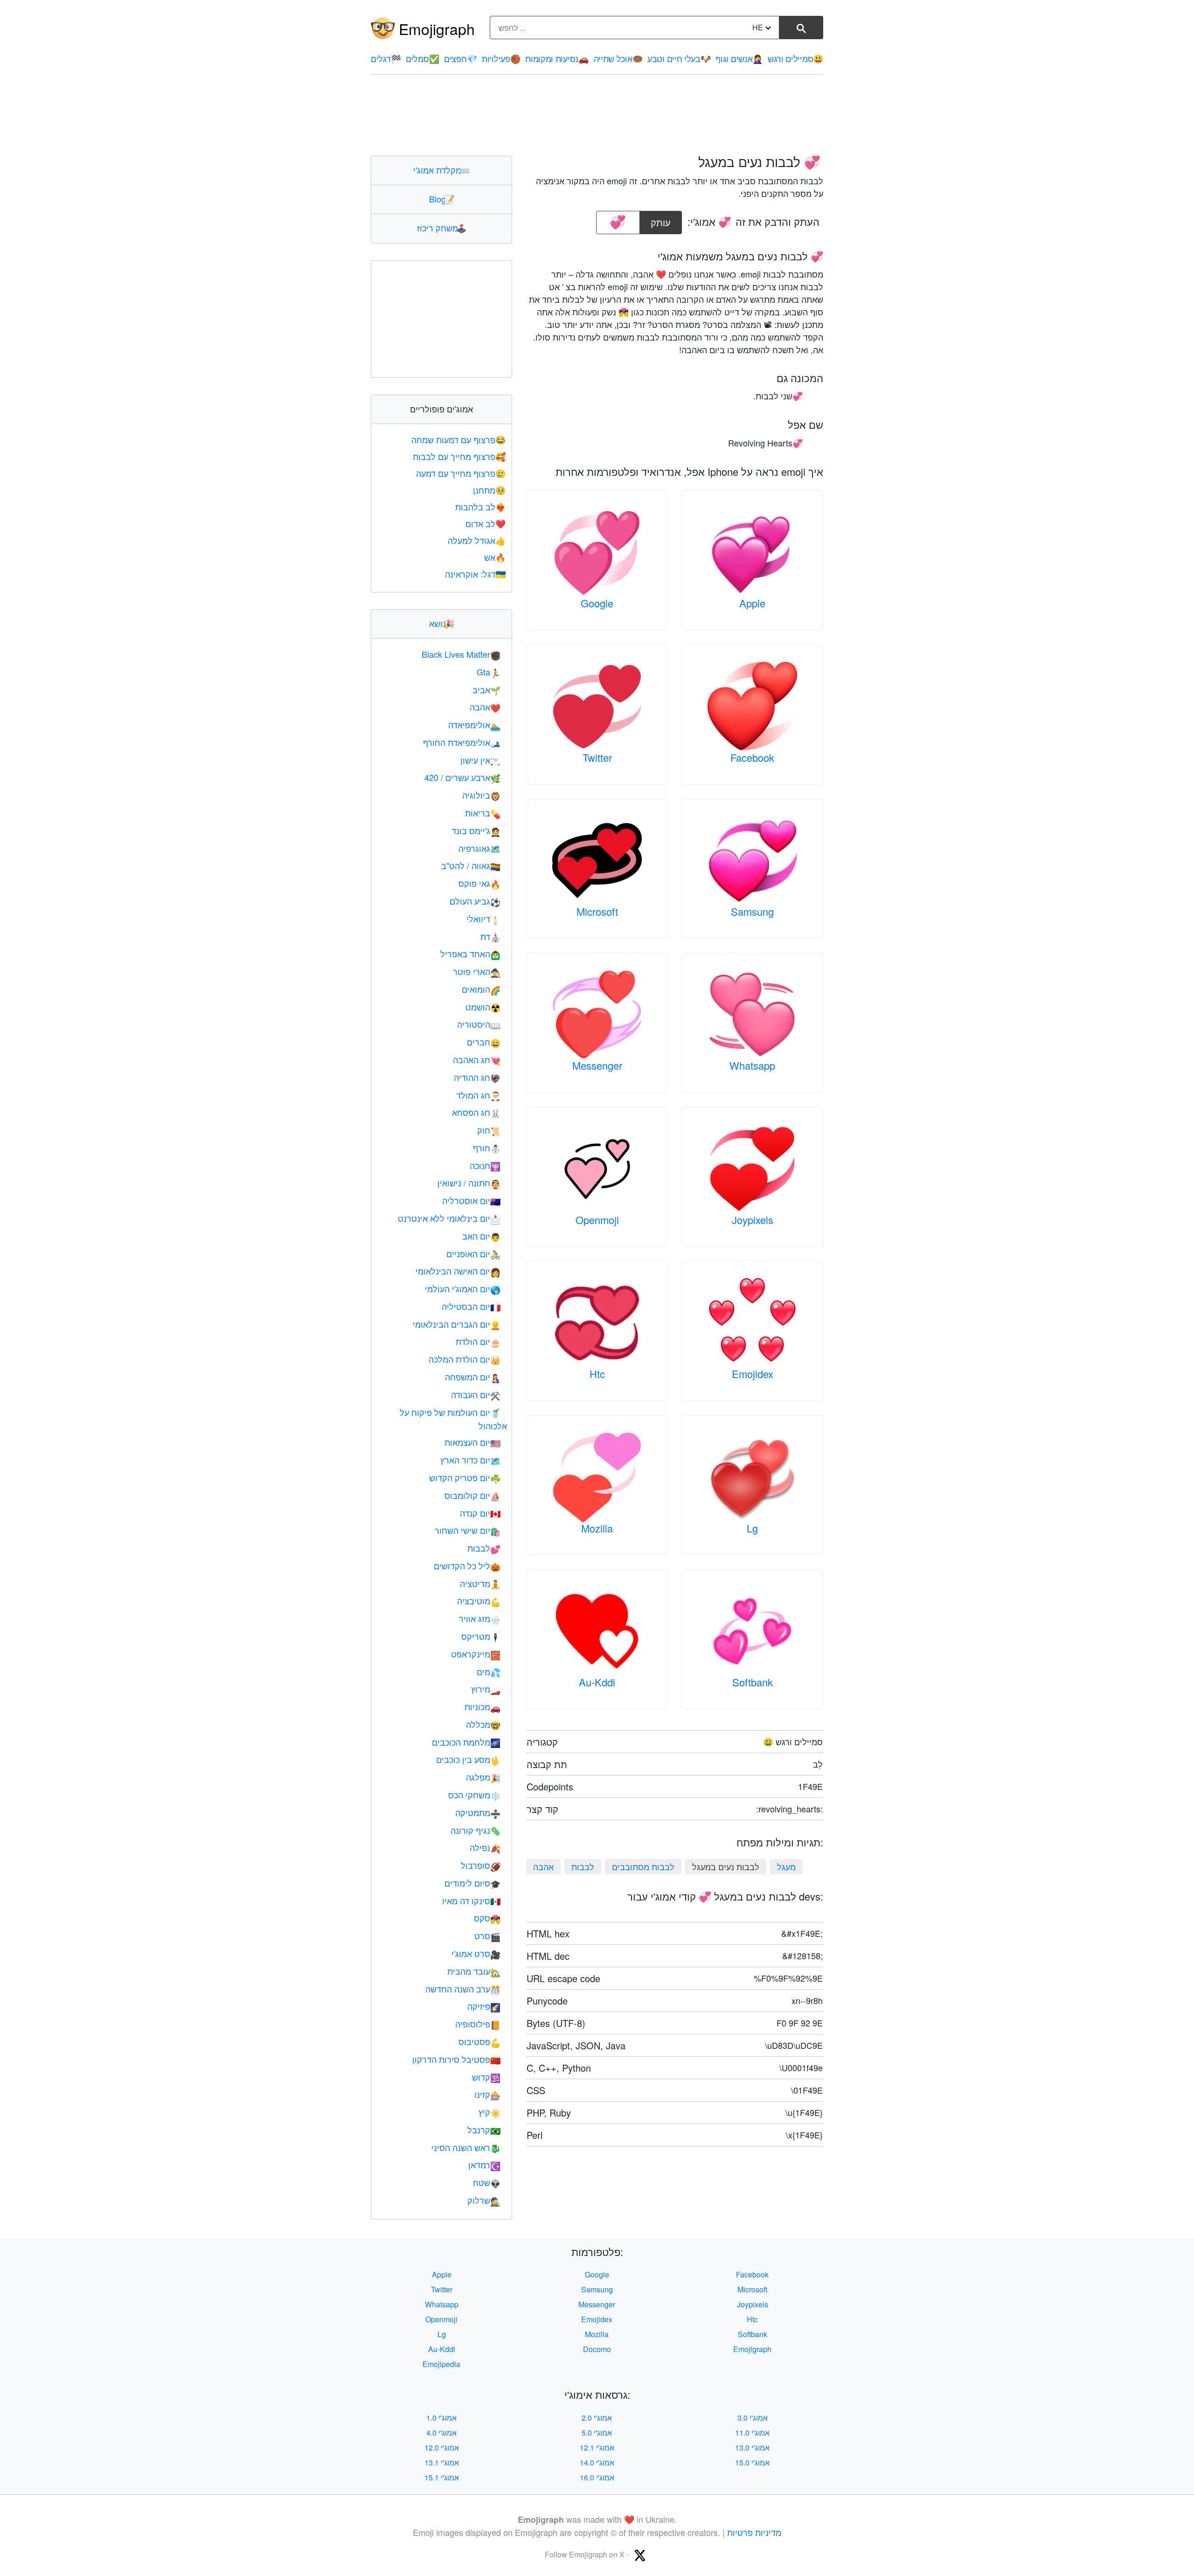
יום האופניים (473, 1253)
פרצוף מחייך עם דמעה (461, 473)
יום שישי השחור (468, 1530)
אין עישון (480, 760)
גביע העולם (475, 901)
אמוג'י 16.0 (597, 2477)
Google (597, 603)
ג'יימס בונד (476, 830)
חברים (484, 1042)
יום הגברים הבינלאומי (457, 1324)
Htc (597, 1374)
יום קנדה (480, 1513)
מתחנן (489, 490)
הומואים (481, 989)
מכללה (483, 1724)
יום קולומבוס (472, 1495)
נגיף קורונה (476, 1830)
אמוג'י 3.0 (753, 2418)
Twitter (597, 757)
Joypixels (753, 1220)
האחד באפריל (470, 954)
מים (489, 1671)
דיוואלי (483, 919)
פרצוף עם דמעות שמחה (458, 439)
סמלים (422, 58)
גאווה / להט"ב (471, 865)
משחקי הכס (474, 1795)
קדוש (486, 2077)
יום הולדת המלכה (465, 1359)
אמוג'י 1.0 (441, 2418)
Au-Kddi (597, 1682)
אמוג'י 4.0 (441, 2433)
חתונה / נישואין (469, 1183)
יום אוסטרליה (471, 1200)
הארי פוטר (477, 971)
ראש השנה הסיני (466, 2147)
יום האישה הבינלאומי (458, 1271)
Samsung (752, 911)
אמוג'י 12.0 (442, 2447)
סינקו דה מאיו (471, 1901)
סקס (487, 1918)
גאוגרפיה (479, 848)
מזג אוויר (480, 1618)
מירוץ (486, 1689)
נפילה (485, 1847)
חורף (487, 1148)
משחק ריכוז (442, 228)
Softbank (753, 1682)
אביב (486, 689)
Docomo (597, 2349)
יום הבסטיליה (471, 1306)
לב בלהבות (480, 507)
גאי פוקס (479, 883)
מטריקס (481, 1636)
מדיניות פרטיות (754, 2532)
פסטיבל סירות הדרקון (456, 2059)
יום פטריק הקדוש (465, 1477)
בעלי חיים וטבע (679, 58)
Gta (489, 672)
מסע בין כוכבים (468, 1759)
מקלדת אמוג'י (441, 170)
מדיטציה (480, 1583)
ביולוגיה (481, 795)
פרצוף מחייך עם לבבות (459, 456)
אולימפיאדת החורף (462, 742)
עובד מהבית (474, 1971)
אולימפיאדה (474, 724)
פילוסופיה (478, 2024)
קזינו (487, 2094)
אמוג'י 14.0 (597, 2462)
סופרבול (481, 1865)
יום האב (481, 1236)
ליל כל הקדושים (467, 1566)
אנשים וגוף (739, 58)
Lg (752, 1528)
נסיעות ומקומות (557, 58)
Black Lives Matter (461, 654)
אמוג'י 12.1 (597, 2447)
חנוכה (485, 1165)
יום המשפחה (473, 1377)
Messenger (597, 1065)
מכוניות (482, 1706)
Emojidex (753, 1374)
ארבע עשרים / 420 (462, 777)
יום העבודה (476, 1394)
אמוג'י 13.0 (752, 2447)
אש (495, 557)
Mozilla (597, 1528)
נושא (442, 623)
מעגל (786, 1866)
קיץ (489, 2112)
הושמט (483, 1007)
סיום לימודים (472, 1883)
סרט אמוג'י (476, 1953)
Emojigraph (437, 28)
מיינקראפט (476, 1654)
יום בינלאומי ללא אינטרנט (449, 1218)
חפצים (460, 58)
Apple (752, 603)
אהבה (543, 1866)
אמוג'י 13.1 (442, 2462)
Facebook (752, 757)
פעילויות (501, 58)
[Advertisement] (597, 115)
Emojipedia (441, 2364)
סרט (487, 1935)
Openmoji (597, 1220)
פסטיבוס (479, 2041)
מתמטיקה (478, 1812)
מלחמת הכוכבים (466, 1742)
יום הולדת (478, 1341)
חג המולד (478, 1095)
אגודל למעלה (477, 540)
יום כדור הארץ (470, 1460)
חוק (489, 1130)
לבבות (583, 1866)
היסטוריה (479, 1024)
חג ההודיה (477, 1077)
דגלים (386, 58)
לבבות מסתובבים (643, 1866)
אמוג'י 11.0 (752, 2433)
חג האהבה (477, 1059)
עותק (662, 220)
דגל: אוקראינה (475, 574)
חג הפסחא (476, 1112)
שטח (487, 2182)
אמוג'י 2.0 (597, 2418)
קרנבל (484, 2130)
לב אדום (486, 523)
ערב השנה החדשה (463, 1989)
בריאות (483, 813)
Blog (442, 199)
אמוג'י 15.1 (442, 2477)
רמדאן (484, 2165)
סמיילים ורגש (795, 58)
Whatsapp (752, 1065)
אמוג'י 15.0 (752, 2462)
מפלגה (483, 1777)
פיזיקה (484, 2006)
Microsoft (597, 911)
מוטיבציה (479, 1601)
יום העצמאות (472, 1442)
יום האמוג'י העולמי (463, 1288)
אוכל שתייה (618, 58)
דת (490, 936)
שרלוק (484, 2200)
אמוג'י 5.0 (597, 2433)
